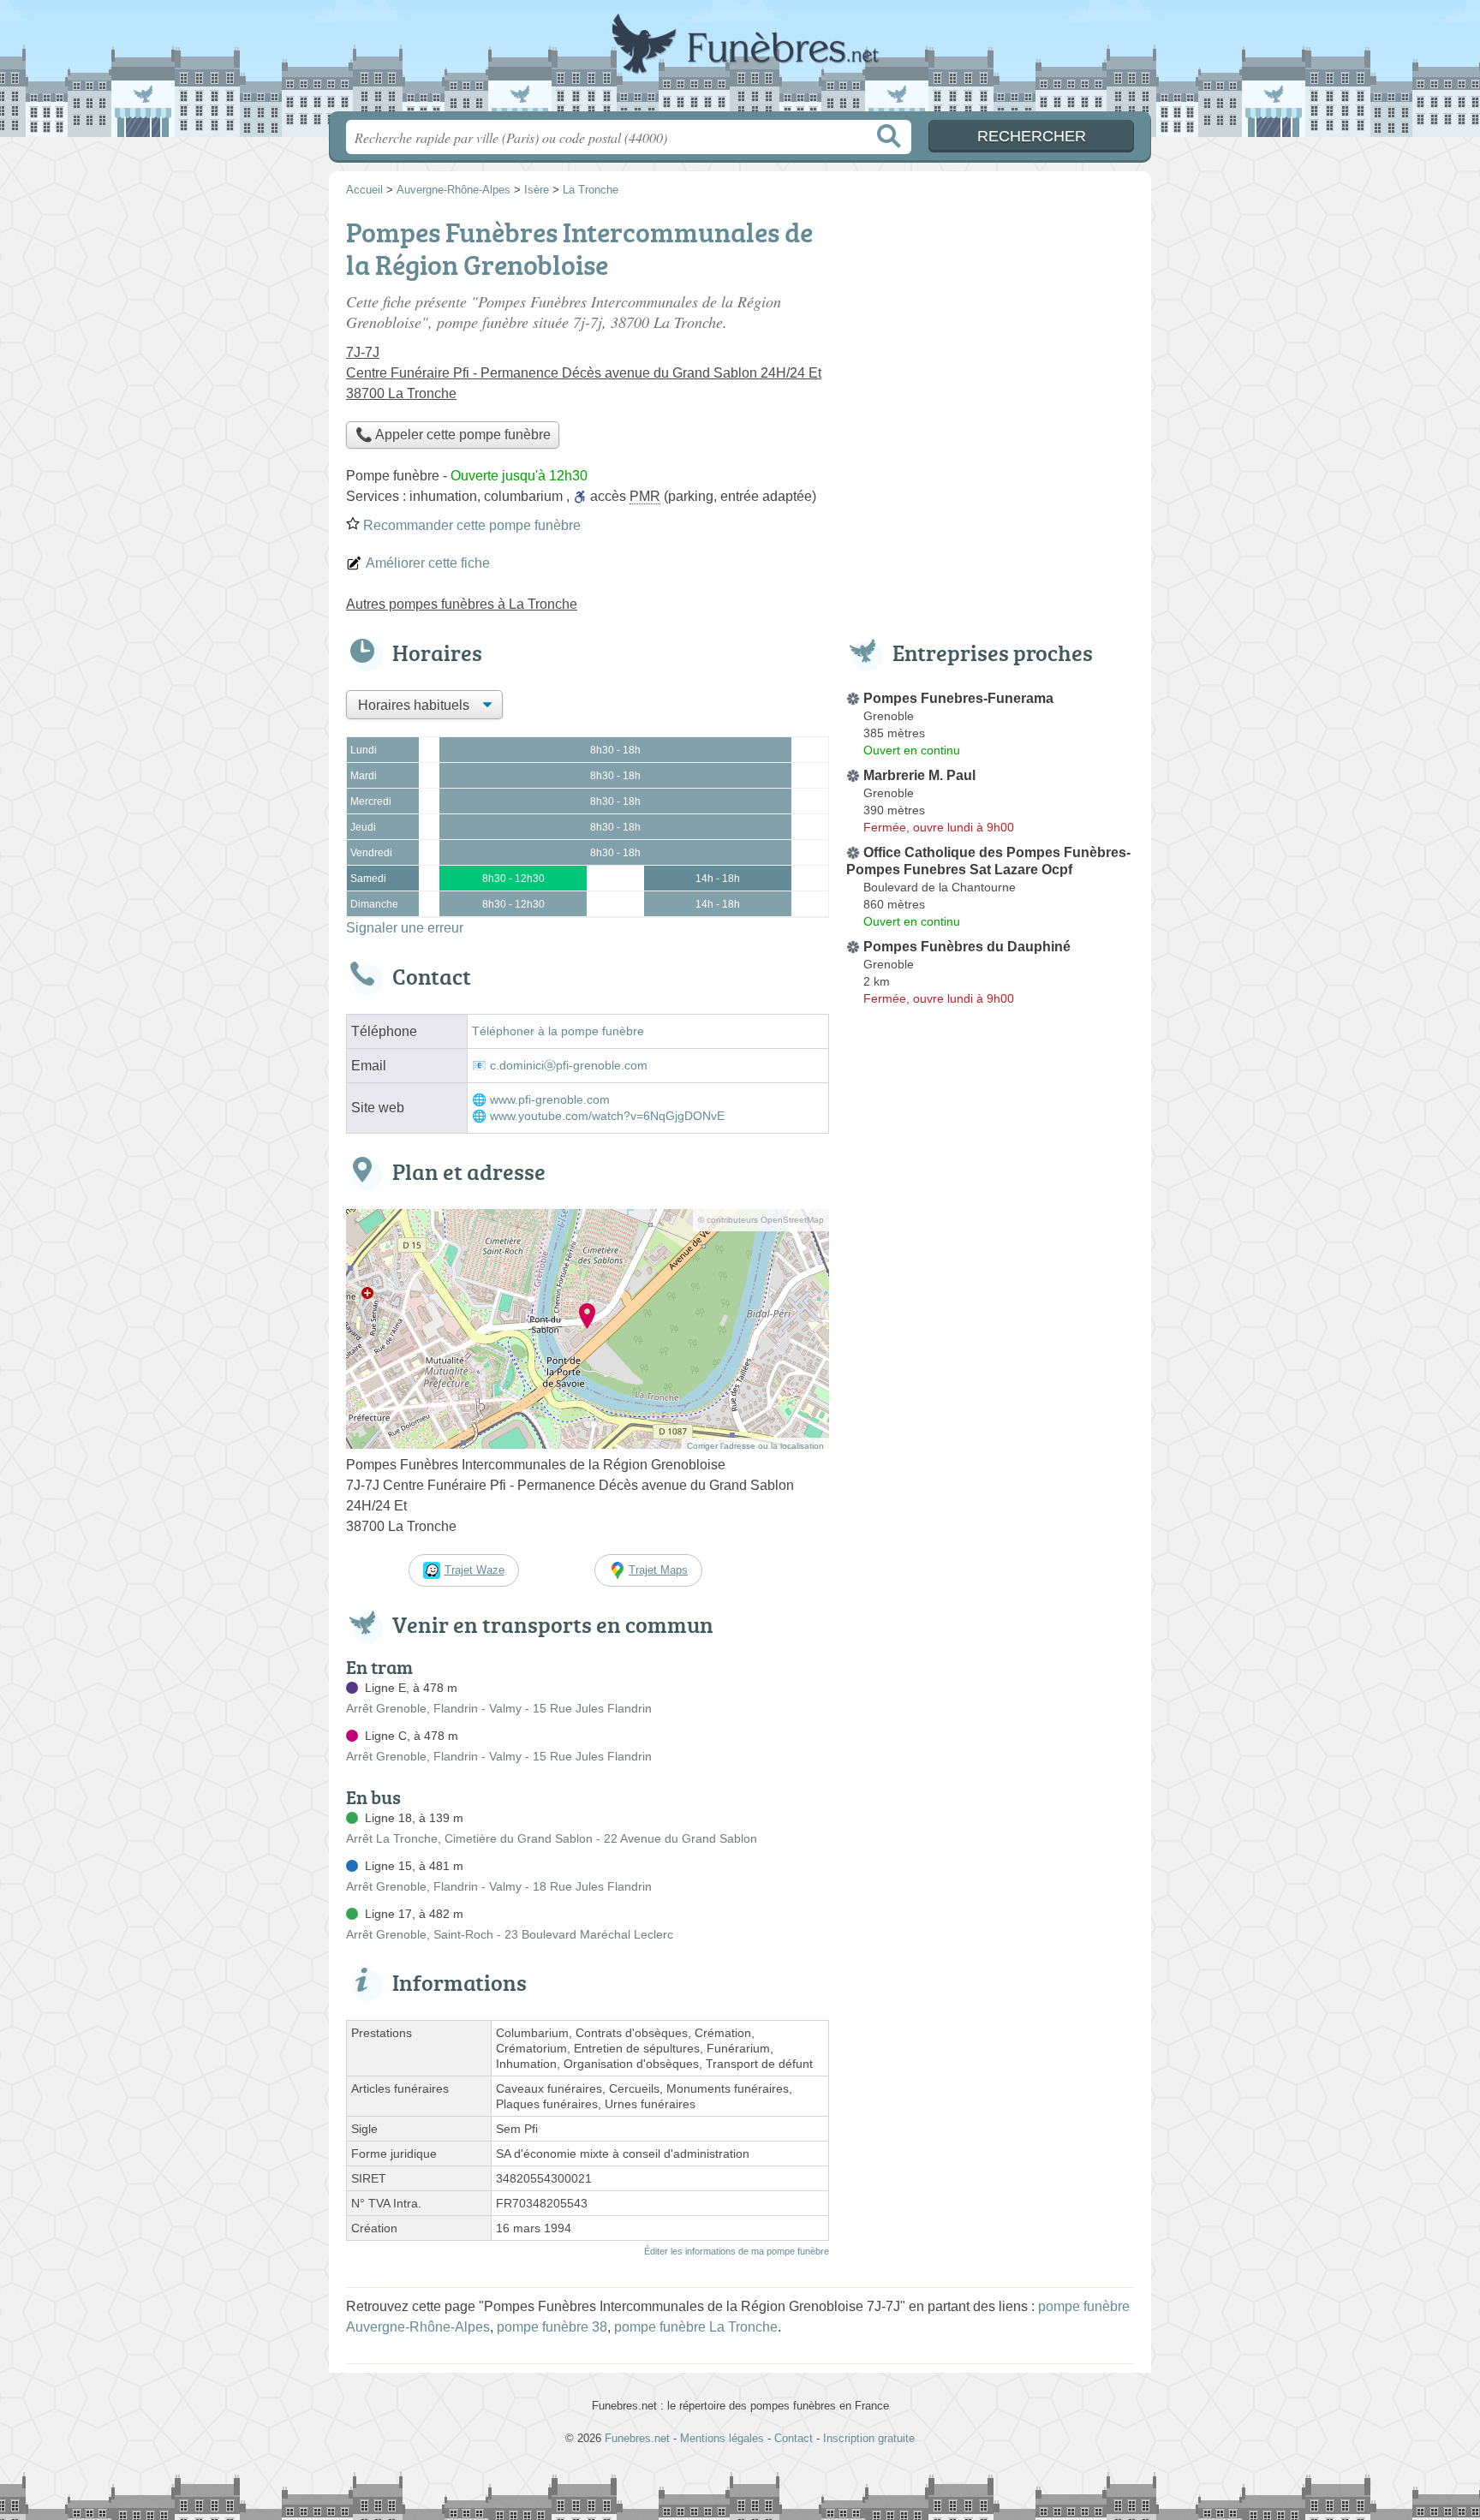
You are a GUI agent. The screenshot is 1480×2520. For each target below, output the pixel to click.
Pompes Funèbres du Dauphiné (967, 947)
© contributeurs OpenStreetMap (761, 1220)
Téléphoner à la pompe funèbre (558, 1031)
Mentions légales (722, 2438)
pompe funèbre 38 (552, 2327)
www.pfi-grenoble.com (550, 1100)
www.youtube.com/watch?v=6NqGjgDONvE (607, 1116)
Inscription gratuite (869, 2438)
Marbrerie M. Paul (919, 775)
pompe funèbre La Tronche (696, 2327)
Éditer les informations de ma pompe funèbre (737, 2251)
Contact (794, 2438)
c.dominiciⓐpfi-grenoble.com (569, 1066)
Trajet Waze (474, 1570)
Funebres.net (740, 61)
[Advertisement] (990, 1411)
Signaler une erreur (405, 928)
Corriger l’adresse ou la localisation (755, 1446)
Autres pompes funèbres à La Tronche (462, 604)
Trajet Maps (658, 1570)
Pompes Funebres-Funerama (958, 698)
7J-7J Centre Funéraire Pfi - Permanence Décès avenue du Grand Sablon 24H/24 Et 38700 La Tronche (584, 373)
